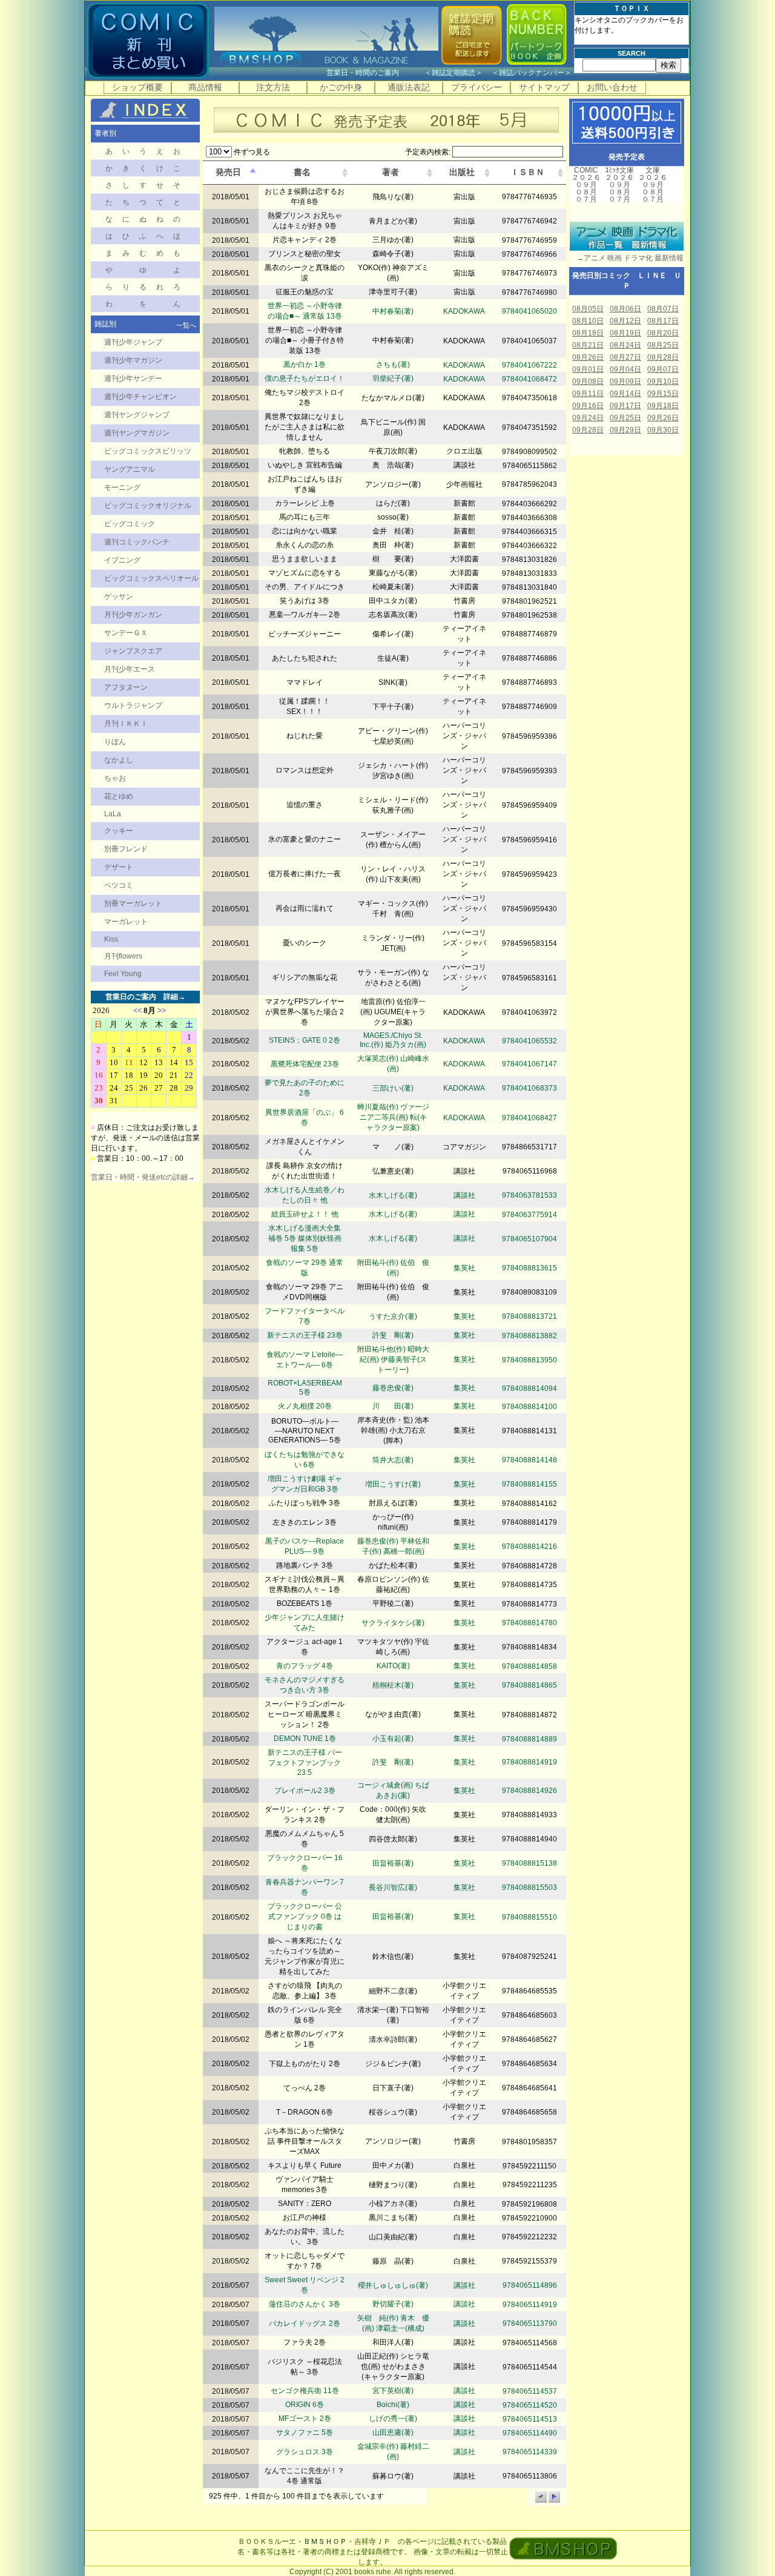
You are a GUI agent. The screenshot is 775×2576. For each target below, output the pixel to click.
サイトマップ (544, 87)
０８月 (586, 192)
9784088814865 (529, 1685)
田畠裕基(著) (393, 1863)
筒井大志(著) (393, 1460)
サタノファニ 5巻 (305, 2432)
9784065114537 (530, 2391)
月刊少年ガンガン (133, 615)
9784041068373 (529, 1088)
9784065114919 (530, 2305)
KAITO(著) (393, 1666)
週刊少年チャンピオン (140, 397)
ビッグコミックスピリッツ (148, 451)
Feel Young (123, 974)
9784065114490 (530, 2433)
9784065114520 (530, 2405)
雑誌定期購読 (453, 73)
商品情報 (205, 87)
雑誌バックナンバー (532, 73)
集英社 (464, 1268)
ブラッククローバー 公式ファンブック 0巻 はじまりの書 (305, 1917)
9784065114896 (530, 2285)
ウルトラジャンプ (133, 705)
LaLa (113, 814)
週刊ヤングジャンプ (137, 415)
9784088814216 (529, 1547)
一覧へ (186, 325)
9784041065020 (529, 311)
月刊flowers (123, 956)
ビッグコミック (130, 524)
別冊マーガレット (133, 903)
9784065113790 (530, 2323)
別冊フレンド (126, 849)
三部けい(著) (393, 1088)
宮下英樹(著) (393, 2391)
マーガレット (126, 922)
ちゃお (115, 778)
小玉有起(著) (393, 1739)
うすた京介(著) (393, 1316)
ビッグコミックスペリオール (151, 578)
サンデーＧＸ (126, 633)
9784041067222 (529, 365)
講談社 (464, 1195)
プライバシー (477, 87)
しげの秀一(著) (393, 2419)
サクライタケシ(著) (393, 1623)
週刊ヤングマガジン (137, 433)
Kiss (111, 939)
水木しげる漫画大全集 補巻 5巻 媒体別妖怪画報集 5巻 (305, 1238)
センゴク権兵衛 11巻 (305, 2391)
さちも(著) (393, 365)
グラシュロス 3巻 (305, 2452)
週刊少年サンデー (133, 378)
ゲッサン (119, 596)
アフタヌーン (126, 687)
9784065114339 (530, 2452)
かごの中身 (341, 87)
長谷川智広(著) (393, 1887)
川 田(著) (393, 1406)
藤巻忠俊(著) (393, 1388)
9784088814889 (529, 1739)
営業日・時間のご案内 (374, 73)
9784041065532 (529, 1041)
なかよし (119, 760)
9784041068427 (529, 1118)
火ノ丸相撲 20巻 (305, 1406)
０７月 (586, 199)
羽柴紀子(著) (393, 378)
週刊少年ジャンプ (133, 342)
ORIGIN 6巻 (305, 2405)
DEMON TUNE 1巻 (305, 1739)
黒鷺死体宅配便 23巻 (305, 1064)
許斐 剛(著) (393, 1335)
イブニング (122, 560)
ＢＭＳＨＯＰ (325, 2541)
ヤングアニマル (130, 469)
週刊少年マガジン (133, 360)
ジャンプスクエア (133, 651)
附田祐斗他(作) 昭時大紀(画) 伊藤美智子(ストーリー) (393, 1359)
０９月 (586, 185)
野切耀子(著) (393, 2304)
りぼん (115, 742)
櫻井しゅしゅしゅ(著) (393, 2285)
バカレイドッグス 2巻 (305, 2323)
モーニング (122, 487)
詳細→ (174, 997)
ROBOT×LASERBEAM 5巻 (305, 1388)
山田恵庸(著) (393, 2432)
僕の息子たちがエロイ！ (305, 378)
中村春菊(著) (393, 311)
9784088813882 (529, 1336)
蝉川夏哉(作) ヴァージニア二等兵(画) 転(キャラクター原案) (393, 1117)
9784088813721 (529, 1316)
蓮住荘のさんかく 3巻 (305, 2304)
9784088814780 (529, 1623)
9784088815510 (529, 1917)
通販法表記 (409, 87)
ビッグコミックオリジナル (148, 506)
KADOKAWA (464, 311)
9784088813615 (529, 1268)
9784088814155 (529, 1484)
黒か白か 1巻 (305, 365)
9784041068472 (529, 379)
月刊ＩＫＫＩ (126, 724)
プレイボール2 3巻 (305, 1791)
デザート (119, 867)
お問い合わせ (612, 87)
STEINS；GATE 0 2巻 (305, 1040)
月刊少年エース (130, 669)
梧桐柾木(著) (393, 1685)
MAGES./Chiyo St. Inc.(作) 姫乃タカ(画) (393, 1040)
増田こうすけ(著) (393, 1484)
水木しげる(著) (393, 1195)
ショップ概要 (137, 87)
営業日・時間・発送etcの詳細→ (143, 1177)
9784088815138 (529, 1863)
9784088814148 (529, 1460)
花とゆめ (119, 796)
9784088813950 (529, 1360)
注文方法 (273, 87)
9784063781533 (529, 1195)
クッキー (119, 831)
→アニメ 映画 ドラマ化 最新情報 (626, 258)
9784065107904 (529, 1239)
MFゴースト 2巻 (305, 2419)
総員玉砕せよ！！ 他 (305, 1214)
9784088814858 (529, 1666)
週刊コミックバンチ (137, 542)
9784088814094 (529, 1389)
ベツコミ (119, 885)
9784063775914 (529, 1215)
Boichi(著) (393, 2405)
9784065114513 (530, 2419)
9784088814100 (529, 1407)
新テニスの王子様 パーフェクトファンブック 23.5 (305, 1762)
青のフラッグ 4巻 (305, 1666)
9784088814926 (529, 1791)
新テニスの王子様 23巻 (305, 1335)
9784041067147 (529, 1064)
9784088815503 (529, 1887)
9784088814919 (529, 1762)
